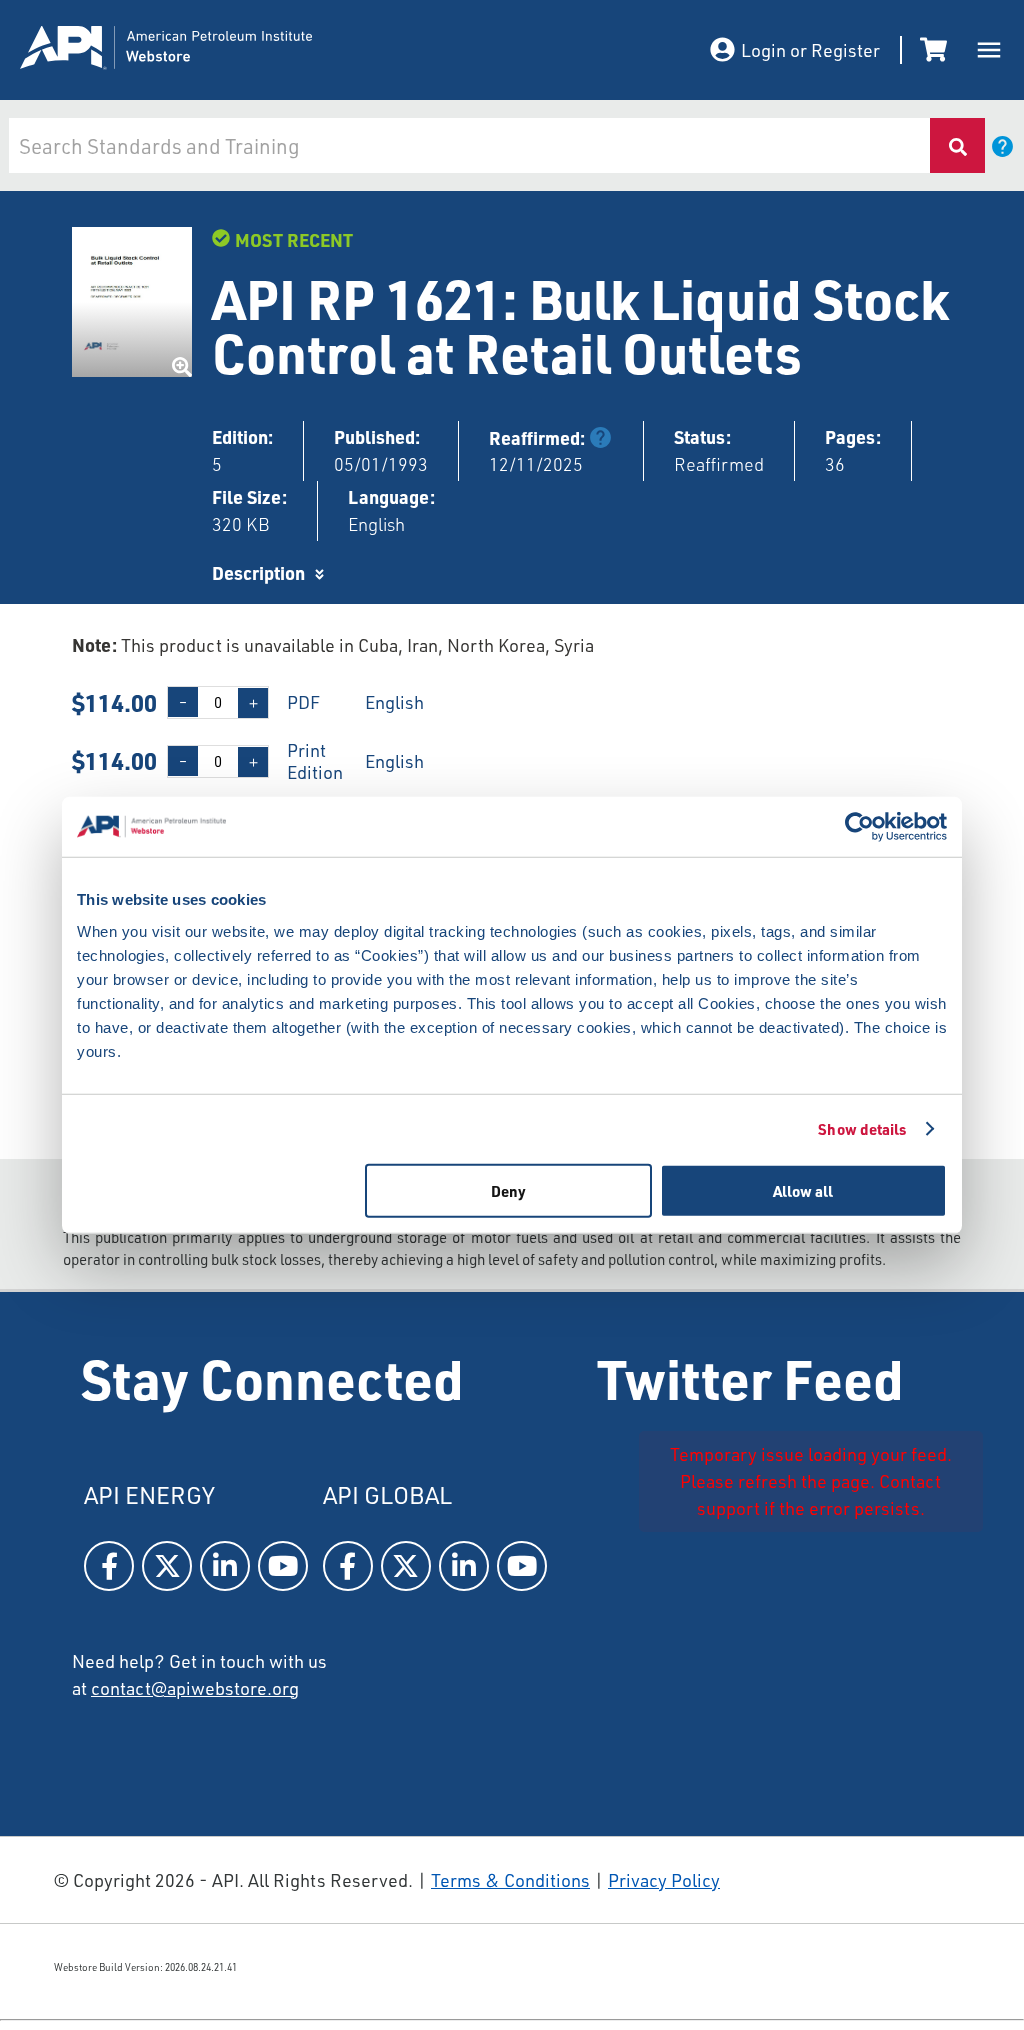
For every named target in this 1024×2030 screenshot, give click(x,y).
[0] (937, 50)
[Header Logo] (220, 50)
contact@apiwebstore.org (195, 1688)
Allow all (803, 1190)
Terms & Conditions (510, 1880)
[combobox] (468, 145)
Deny (508, 1190)
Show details (862, 1129)
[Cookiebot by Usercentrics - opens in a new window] (859, 827)
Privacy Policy (664, 1880)
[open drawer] (989, 50)
